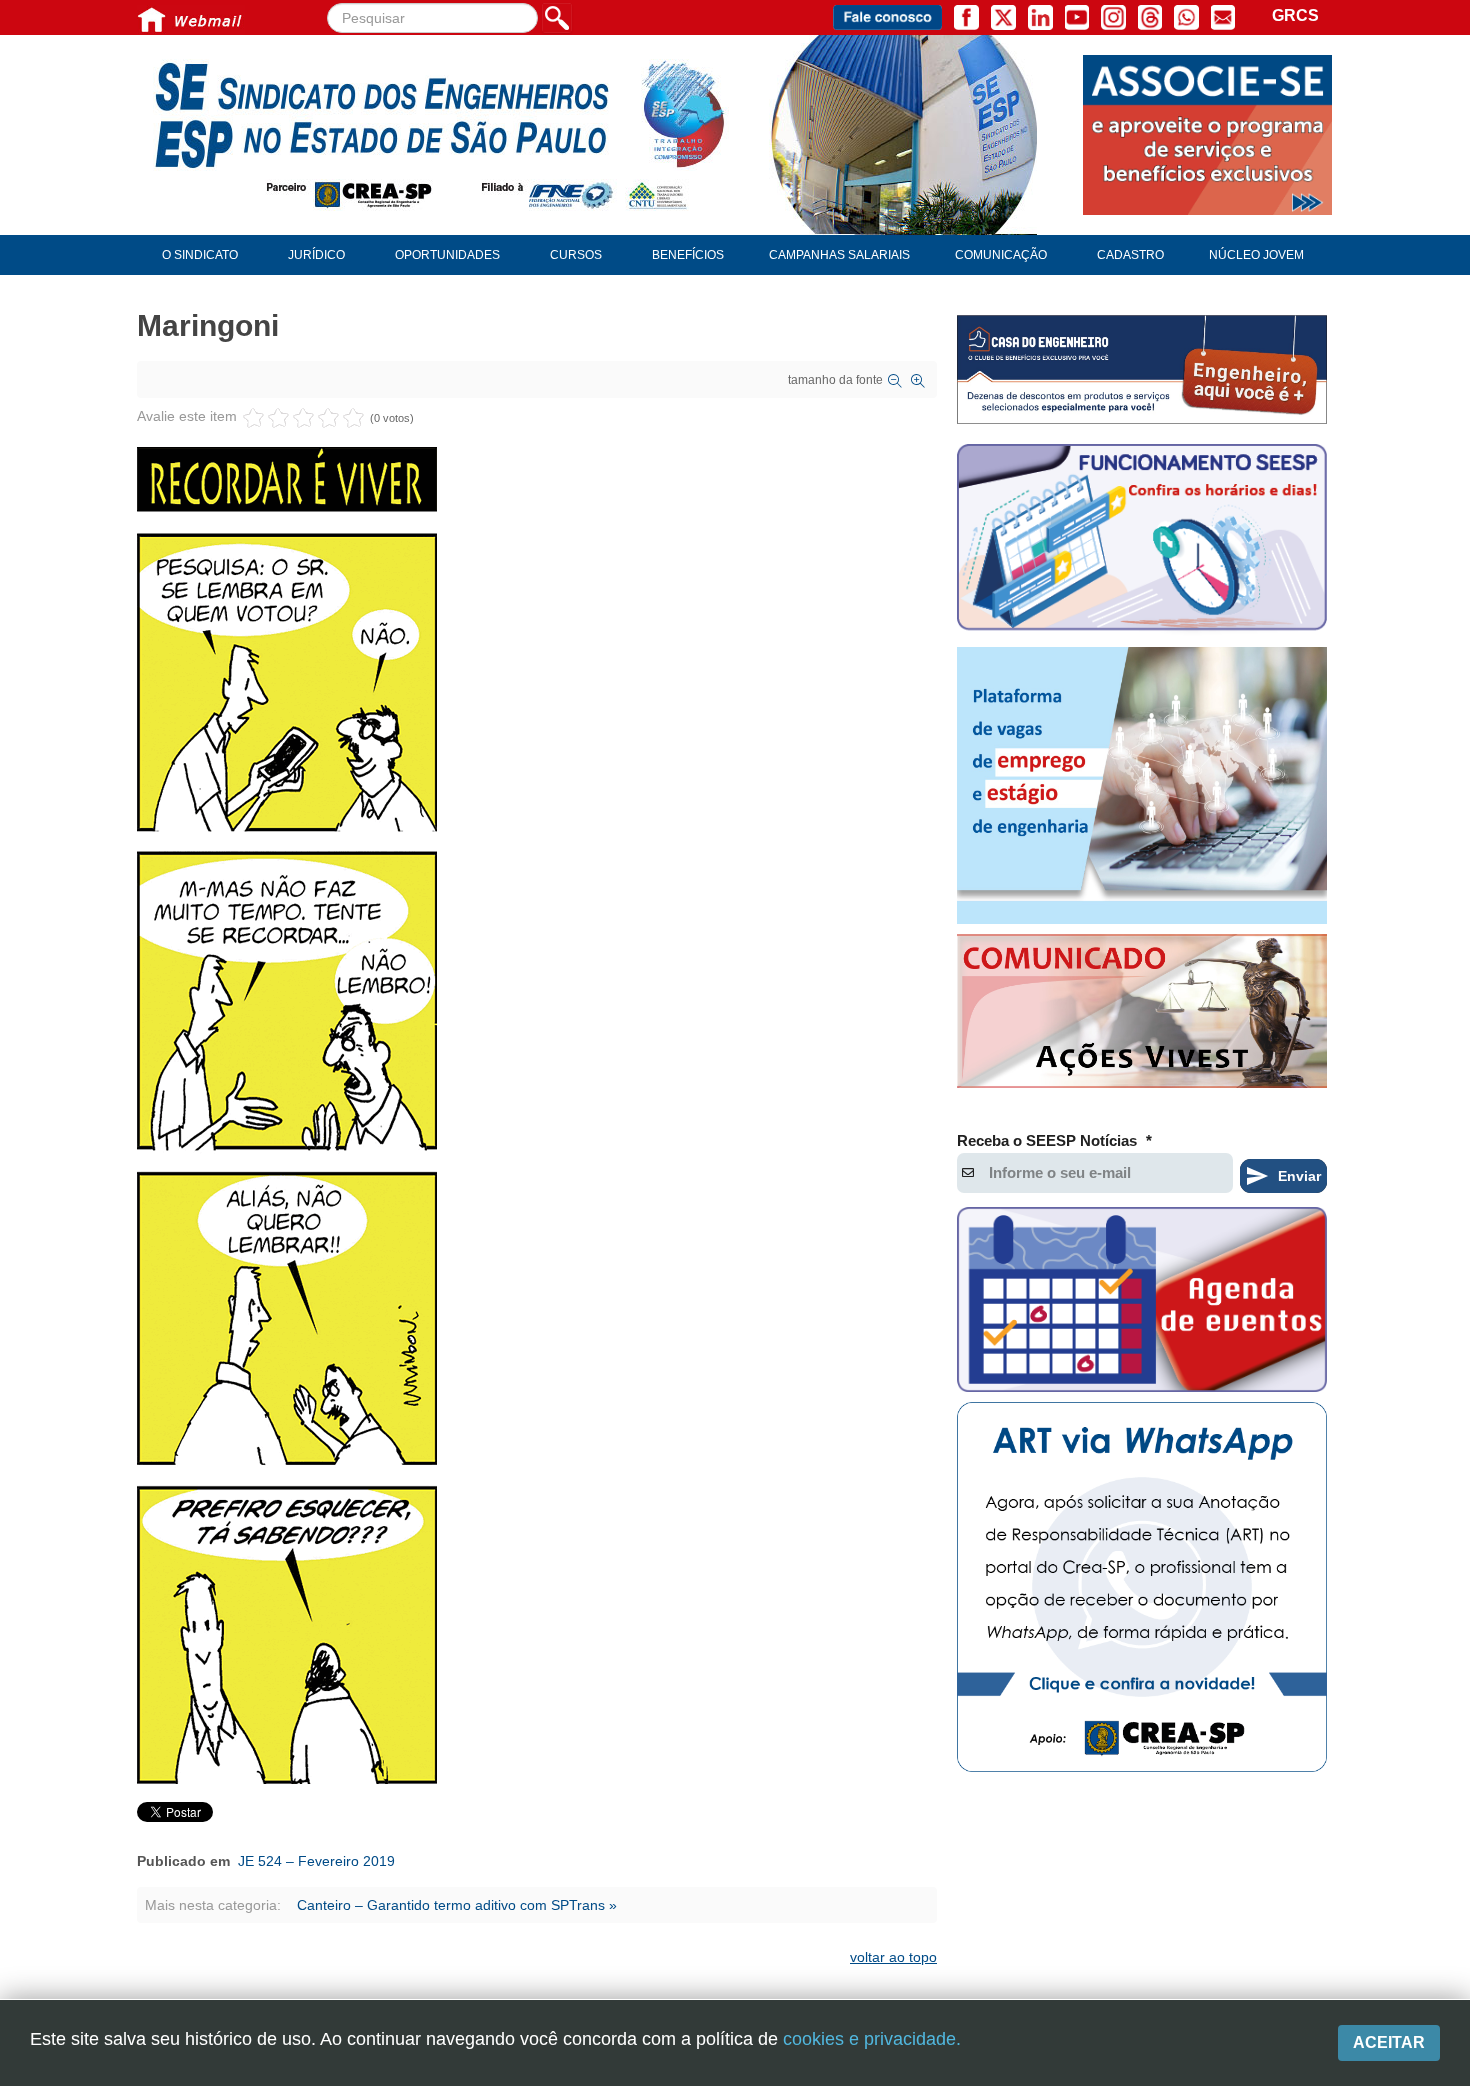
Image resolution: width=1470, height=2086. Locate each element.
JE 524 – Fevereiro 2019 (316, 1861)
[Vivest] (1142, 1015)
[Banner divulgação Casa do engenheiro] (1142, 369)
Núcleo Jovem (1256, 255)
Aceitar (1389, 2042)
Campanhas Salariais (839, 255)
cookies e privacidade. (872, 2039)
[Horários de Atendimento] (1142, 540)
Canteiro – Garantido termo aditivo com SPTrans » (457, 1905)
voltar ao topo (893, 1957)
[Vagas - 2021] (1142, 786)
